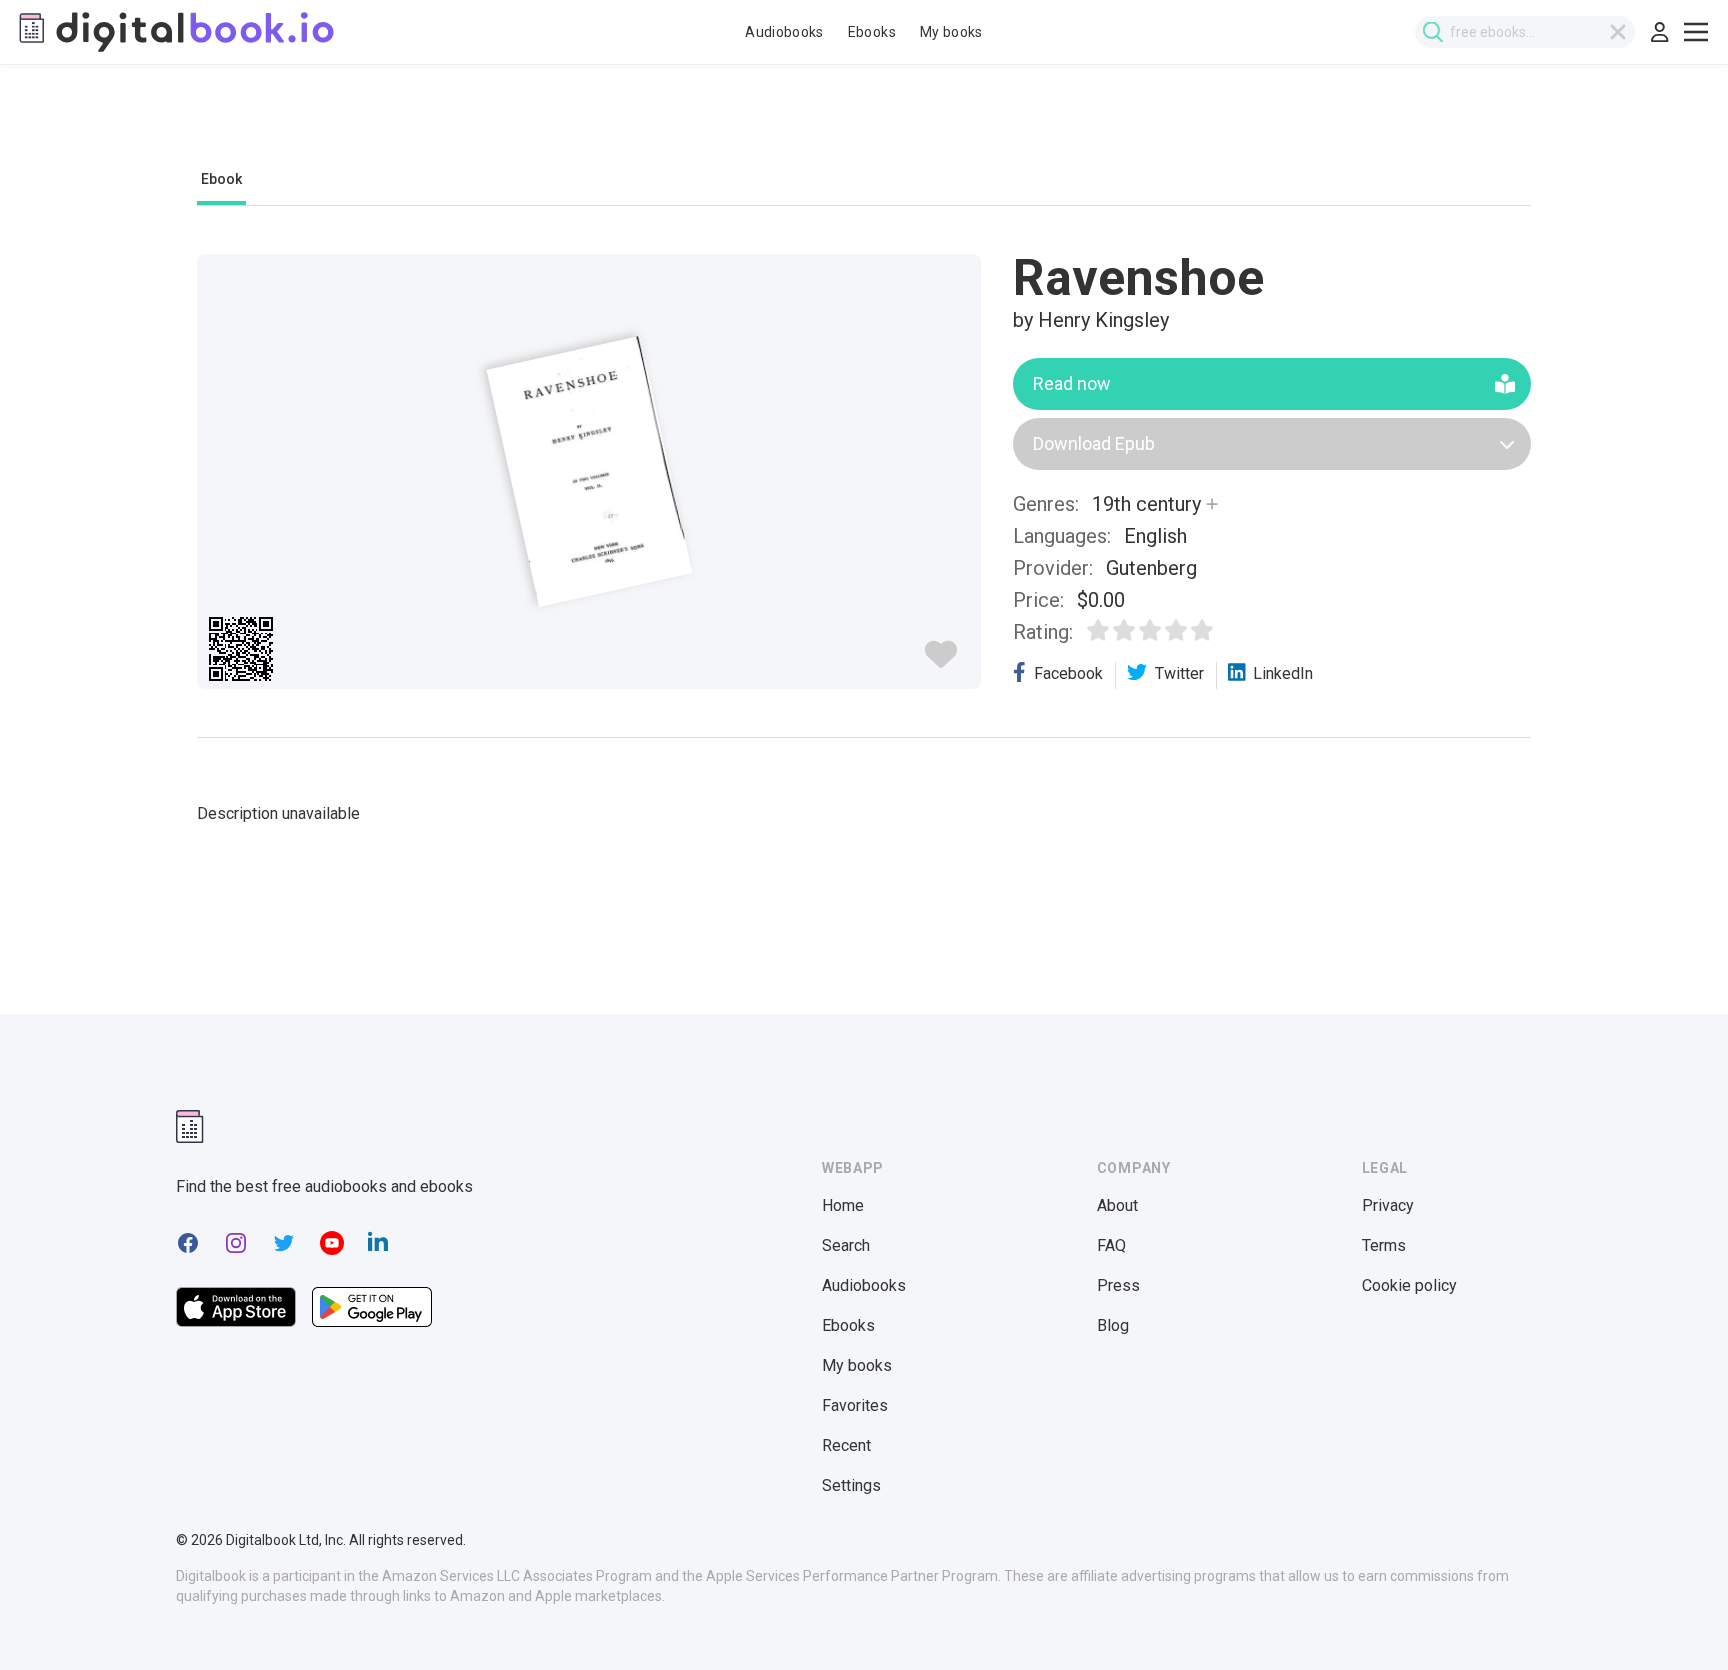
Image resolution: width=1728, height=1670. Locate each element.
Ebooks (872, 32)
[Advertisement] (864, 127)
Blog (1113, 1325)
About (1117, 1205)
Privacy (1388, 1205)
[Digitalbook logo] (175, 32)
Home (843, 1205)
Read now (1072, 383)
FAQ (1111, 1245)
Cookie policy (1409, 1285)
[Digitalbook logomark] (190, 1126)
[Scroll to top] (1676, 1618)
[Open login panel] (1660, 32)
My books (951, 32)
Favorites (855, 1405)
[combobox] (1525, 32)
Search (846, 1245)
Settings (851, 1485)
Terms (1384, 1245)
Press (1118, 1285)
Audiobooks (784, 32)
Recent (846, 1445)
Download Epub (1094, 443)
